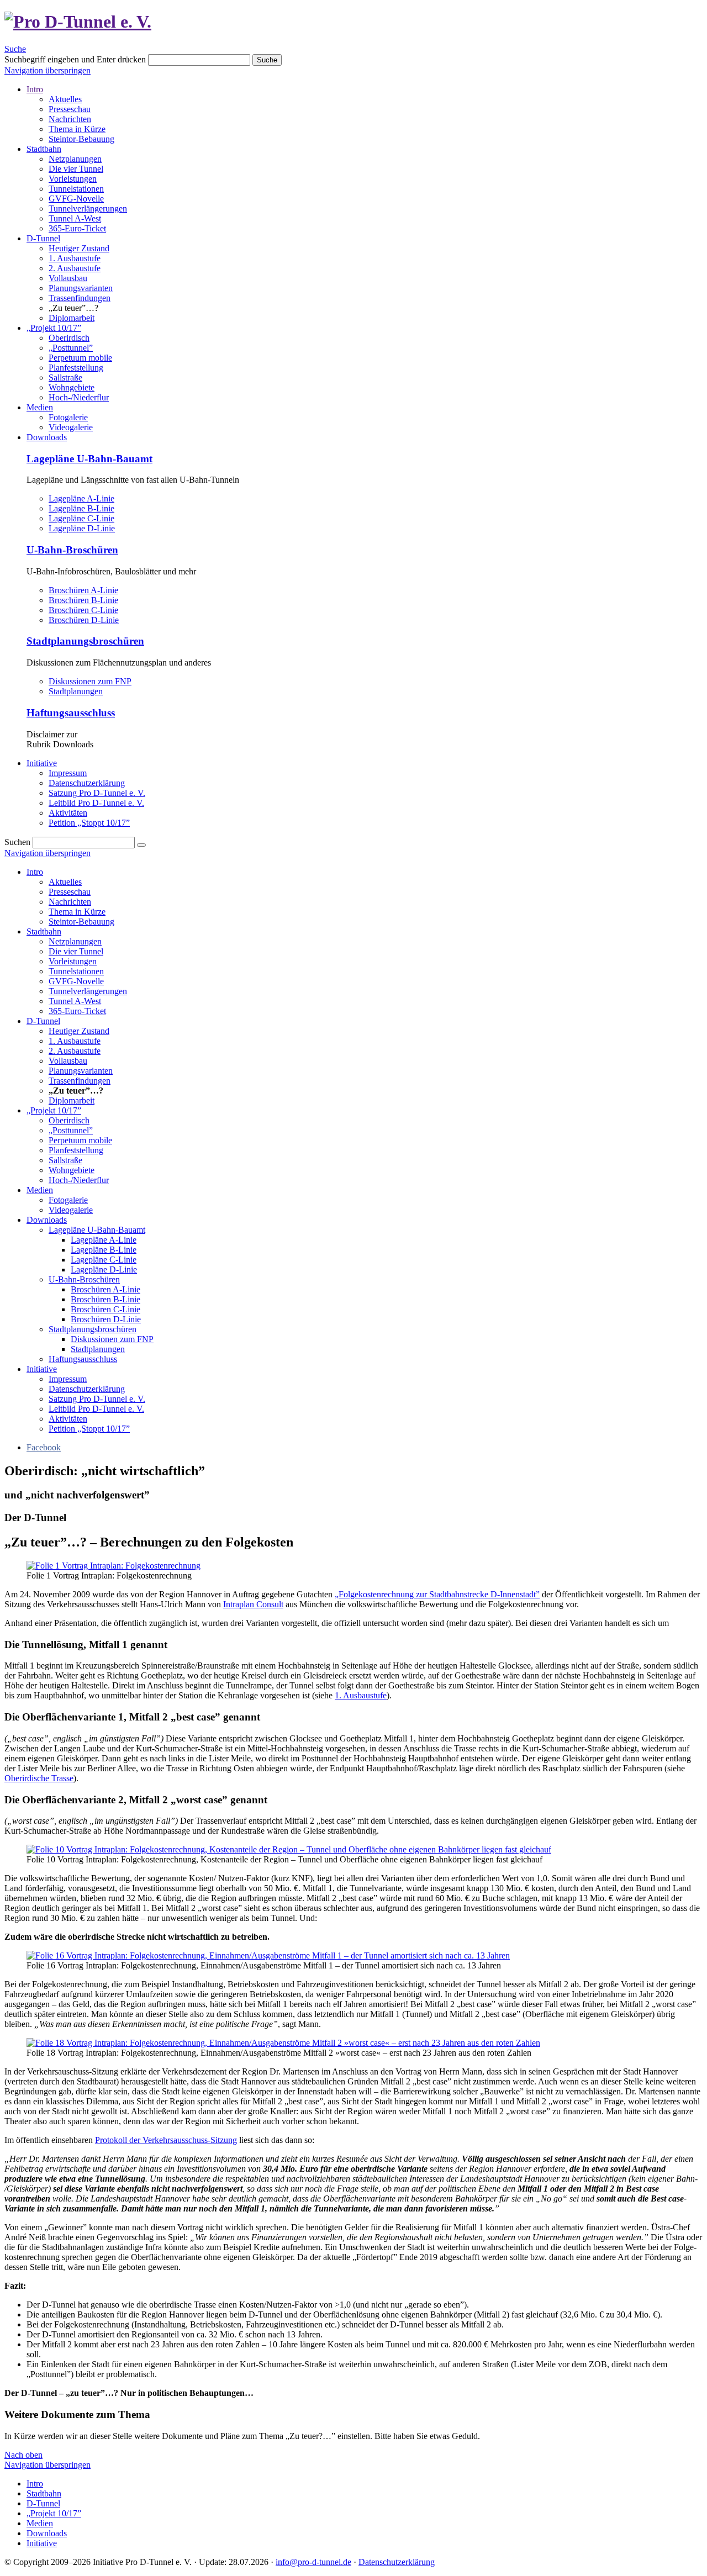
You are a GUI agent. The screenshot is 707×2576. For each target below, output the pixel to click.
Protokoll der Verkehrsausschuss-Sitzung (166, 2140)
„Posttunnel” (71, 348)
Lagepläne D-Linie (82, 528)
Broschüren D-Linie (84, 620)
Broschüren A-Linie (83, 590)
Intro (35, 89)
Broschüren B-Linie (83, 600)
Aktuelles (65, 99)
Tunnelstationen (76, 189)
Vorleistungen (73, 179)
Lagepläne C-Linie (81, 518)
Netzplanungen (75, 159)
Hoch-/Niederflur (79, 397)
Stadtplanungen (76, 691)
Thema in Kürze (77, 129)
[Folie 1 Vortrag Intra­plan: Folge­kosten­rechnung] (114, 1566)
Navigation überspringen (48, 70)
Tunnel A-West (75, 218)
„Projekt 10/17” (54, 328)
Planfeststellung (76, 368)
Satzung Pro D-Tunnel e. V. (97, 793)
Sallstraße (65, 378)
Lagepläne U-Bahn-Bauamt (89, 459)
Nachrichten (70, 119)
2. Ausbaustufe (75, 268)
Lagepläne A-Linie (81, 498)
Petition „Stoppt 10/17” (89, 823)
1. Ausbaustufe (75, 258)
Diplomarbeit (72, 318)
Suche (15, 49)
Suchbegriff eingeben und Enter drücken (75, 59)
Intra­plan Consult (253, 1604)
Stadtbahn (44, 149)
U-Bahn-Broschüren (72, 550)
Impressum (68, 773)
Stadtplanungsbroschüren (85, 641)
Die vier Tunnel (76, 169)
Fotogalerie (68, 417)
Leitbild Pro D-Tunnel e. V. (96, 803)
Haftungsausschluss (71, 713)
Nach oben (23, 2455)
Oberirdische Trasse (39, 1778)
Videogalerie (71, 427)
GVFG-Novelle (76, 199)
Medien (40, 407)
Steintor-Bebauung (81, 139)
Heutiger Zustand (79, 248)
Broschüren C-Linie (83, 610)
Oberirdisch (69, 338)
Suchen (17, 842)
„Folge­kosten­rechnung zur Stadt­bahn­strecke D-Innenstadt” (437, 1594)
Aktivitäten (68, 813)
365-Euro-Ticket (77, 228)
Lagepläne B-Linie (81, 508)
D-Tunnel (43, 238)
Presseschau (70, 109)
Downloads (47, 437)
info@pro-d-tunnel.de (313, 2562)
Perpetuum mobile (80, 358)
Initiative (42, 763)
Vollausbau (68, 278)
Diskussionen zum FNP (90, 681)
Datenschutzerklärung (87, 783)
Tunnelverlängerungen (88, 208)
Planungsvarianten (81, 288)
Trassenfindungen (80, 298)
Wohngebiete (72, 387)
